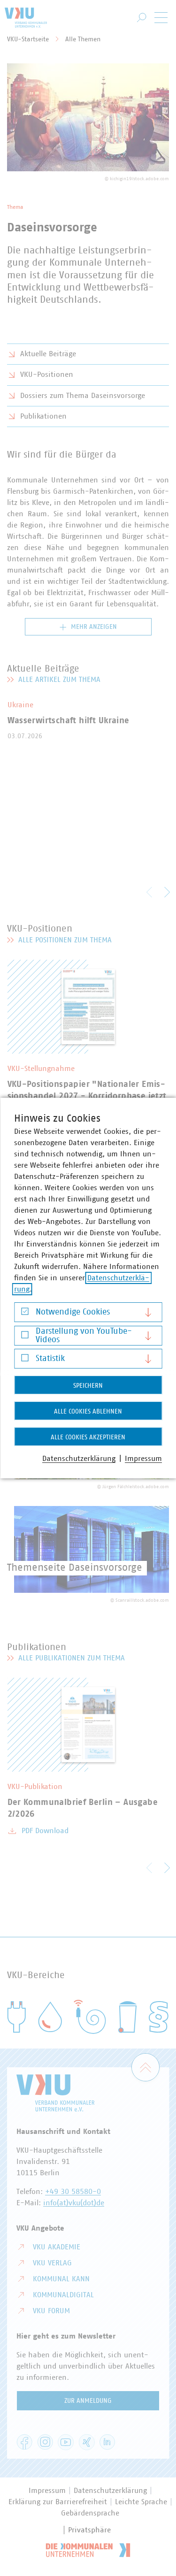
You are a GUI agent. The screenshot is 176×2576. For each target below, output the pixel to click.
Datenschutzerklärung (79, 1459)
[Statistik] (25, 1360)
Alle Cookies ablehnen (88, 1412)
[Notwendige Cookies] (25, 1314)
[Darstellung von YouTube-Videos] (25, 1337)
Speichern (88, 1386)
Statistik (50, 1359)
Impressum (143, 1459)
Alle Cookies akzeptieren (88, 1437)
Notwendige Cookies (73, 1312)
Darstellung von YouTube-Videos (84, 1336)
